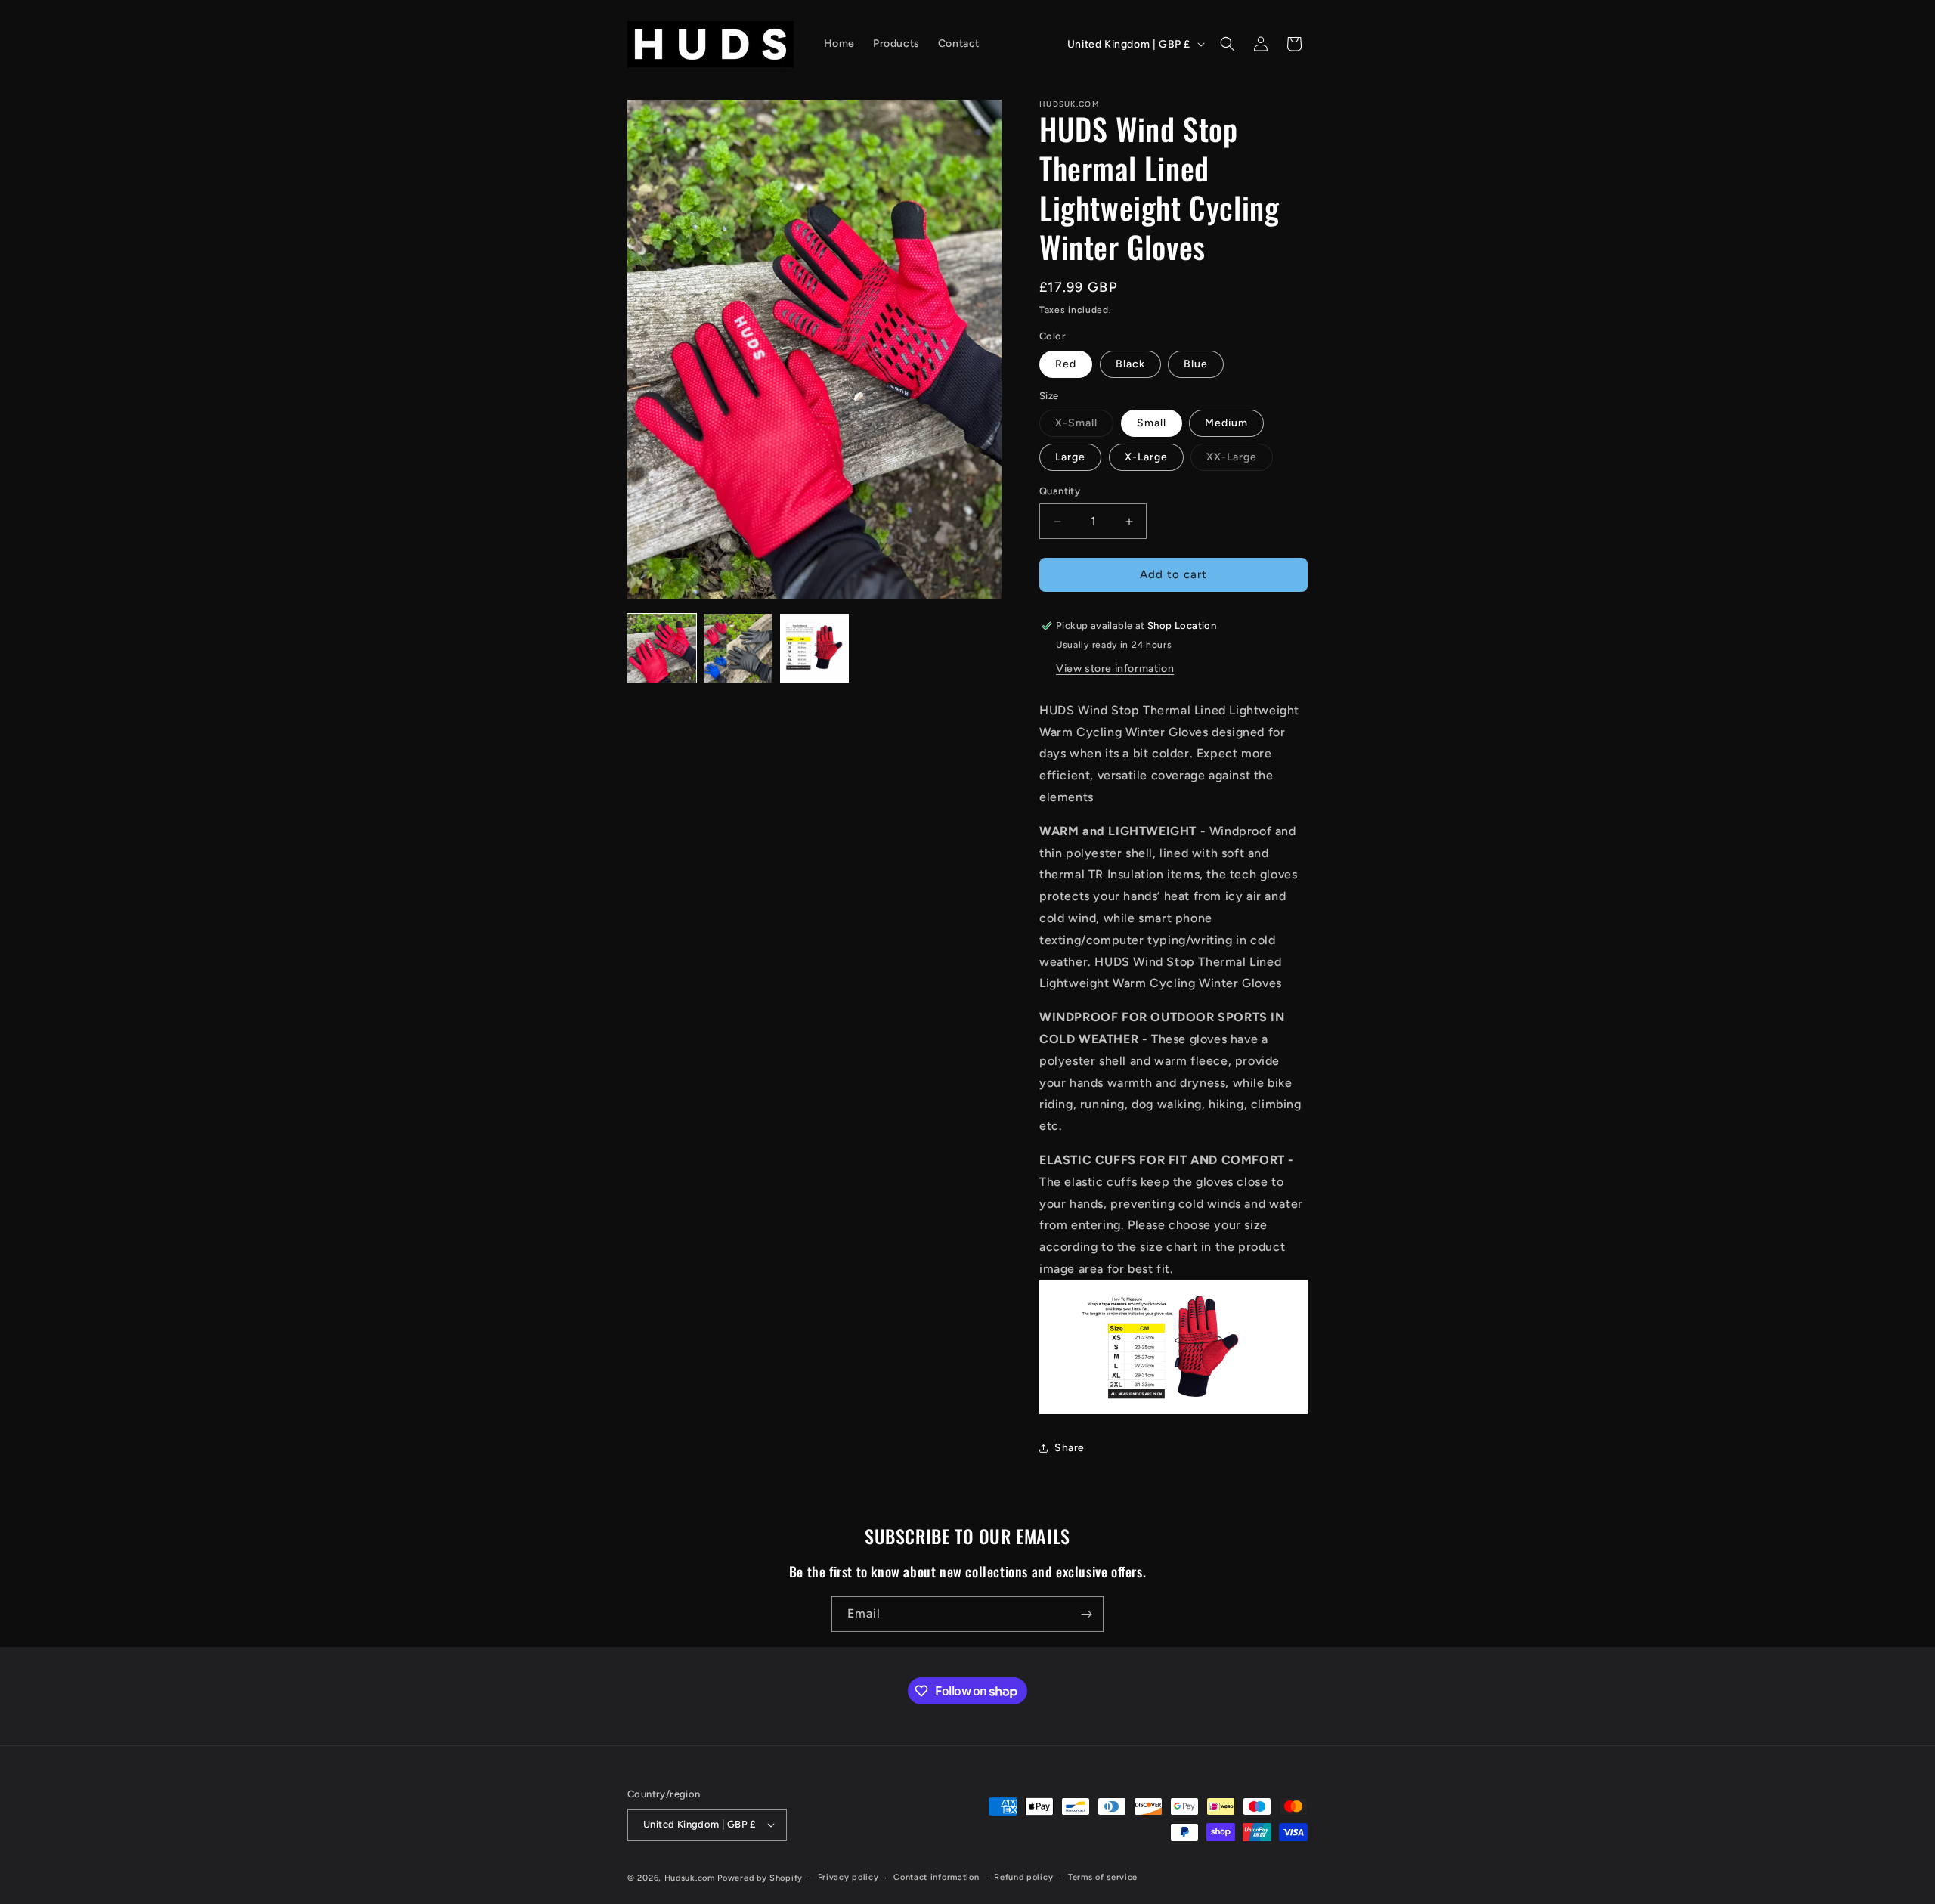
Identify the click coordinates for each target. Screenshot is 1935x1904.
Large (1070, 458)
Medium (1226, 424)
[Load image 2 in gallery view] (738, 648)
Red (1066, 364)
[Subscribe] (1086, 1614)
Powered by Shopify (760, 1878)
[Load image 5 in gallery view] (814, 648)
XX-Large (1240, 461)
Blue (1196, 364)
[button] (1228, 44)
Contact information (936, 1877)
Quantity (1060, 492)
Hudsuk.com (690, 1878)
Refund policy (1023, 1877)
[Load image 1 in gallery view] (662, 648)
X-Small (1084, 427)
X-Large (1146, 458)
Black (1130, 364)
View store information (1115, 669)
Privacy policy (848, 1877)
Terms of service (1103, 1877)
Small (1152, 424)
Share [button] (1070, 1449)
